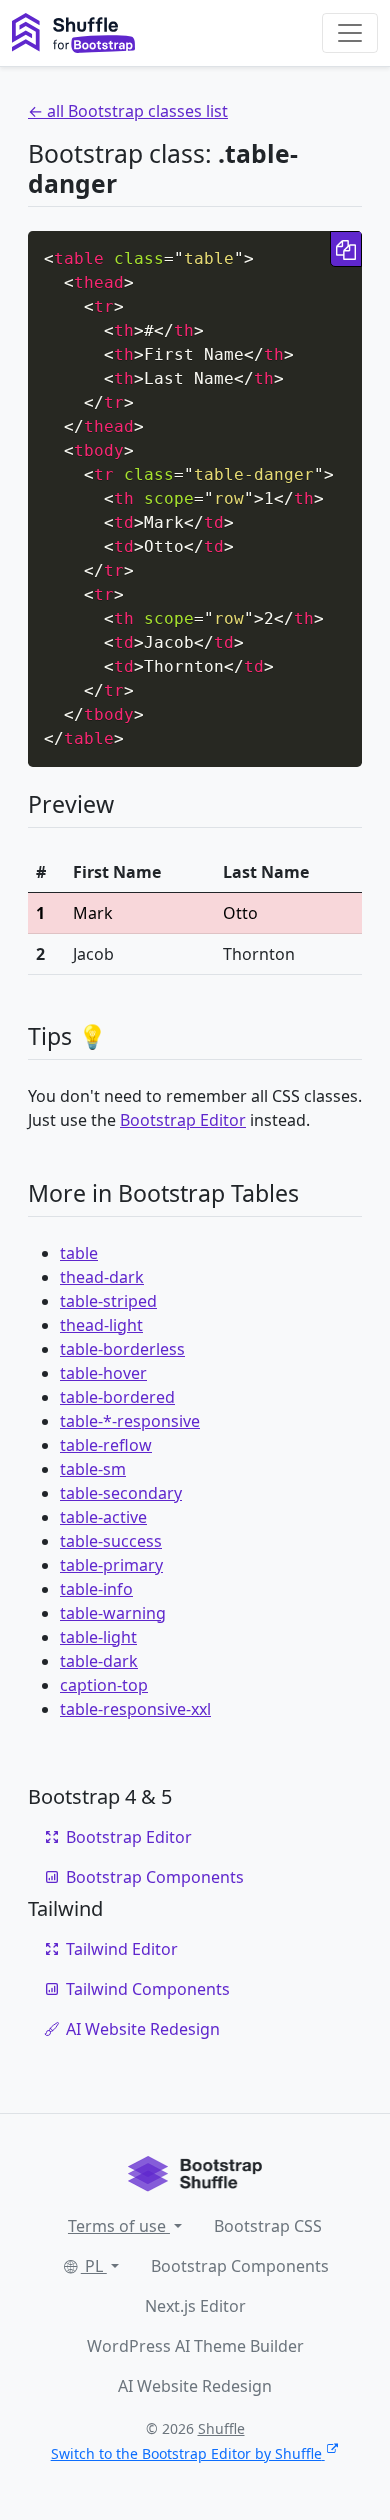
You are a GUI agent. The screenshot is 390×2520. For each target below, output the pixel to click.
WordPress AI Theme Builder (195, 2346)
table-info (96, 1589)
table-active (103, 1517)
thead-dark (102, 1277)
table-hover (103, 1373)
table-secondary (121, 1493)
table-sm (93, 1469)
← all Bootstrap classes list (128, 111)
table (79, 1253)
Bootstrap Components (155, 1877)
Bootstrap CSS (268, 2226)
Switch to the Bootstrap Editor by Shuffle (186, 2453)
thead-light (101, 1325)
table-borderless (122, 1349)
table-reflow (106, 1445)
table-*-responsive (130, 1421)
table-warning (113, 1613)
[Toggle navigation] (350, 33)
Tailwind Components (148, 1989)
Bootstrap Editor (183, 1120)
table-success (111, 1541)
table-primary (111, 1565)
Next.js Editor (195, 2306)
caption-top (104, 1685)
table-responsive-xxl (135, 1709)
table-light (98, 1637)
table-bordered (117, 1397)
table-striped (108, 1301)
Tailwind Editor (122, 1949)
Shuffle (221, 2428)
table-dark (99, 1661)
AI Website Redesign (143, 2029)
